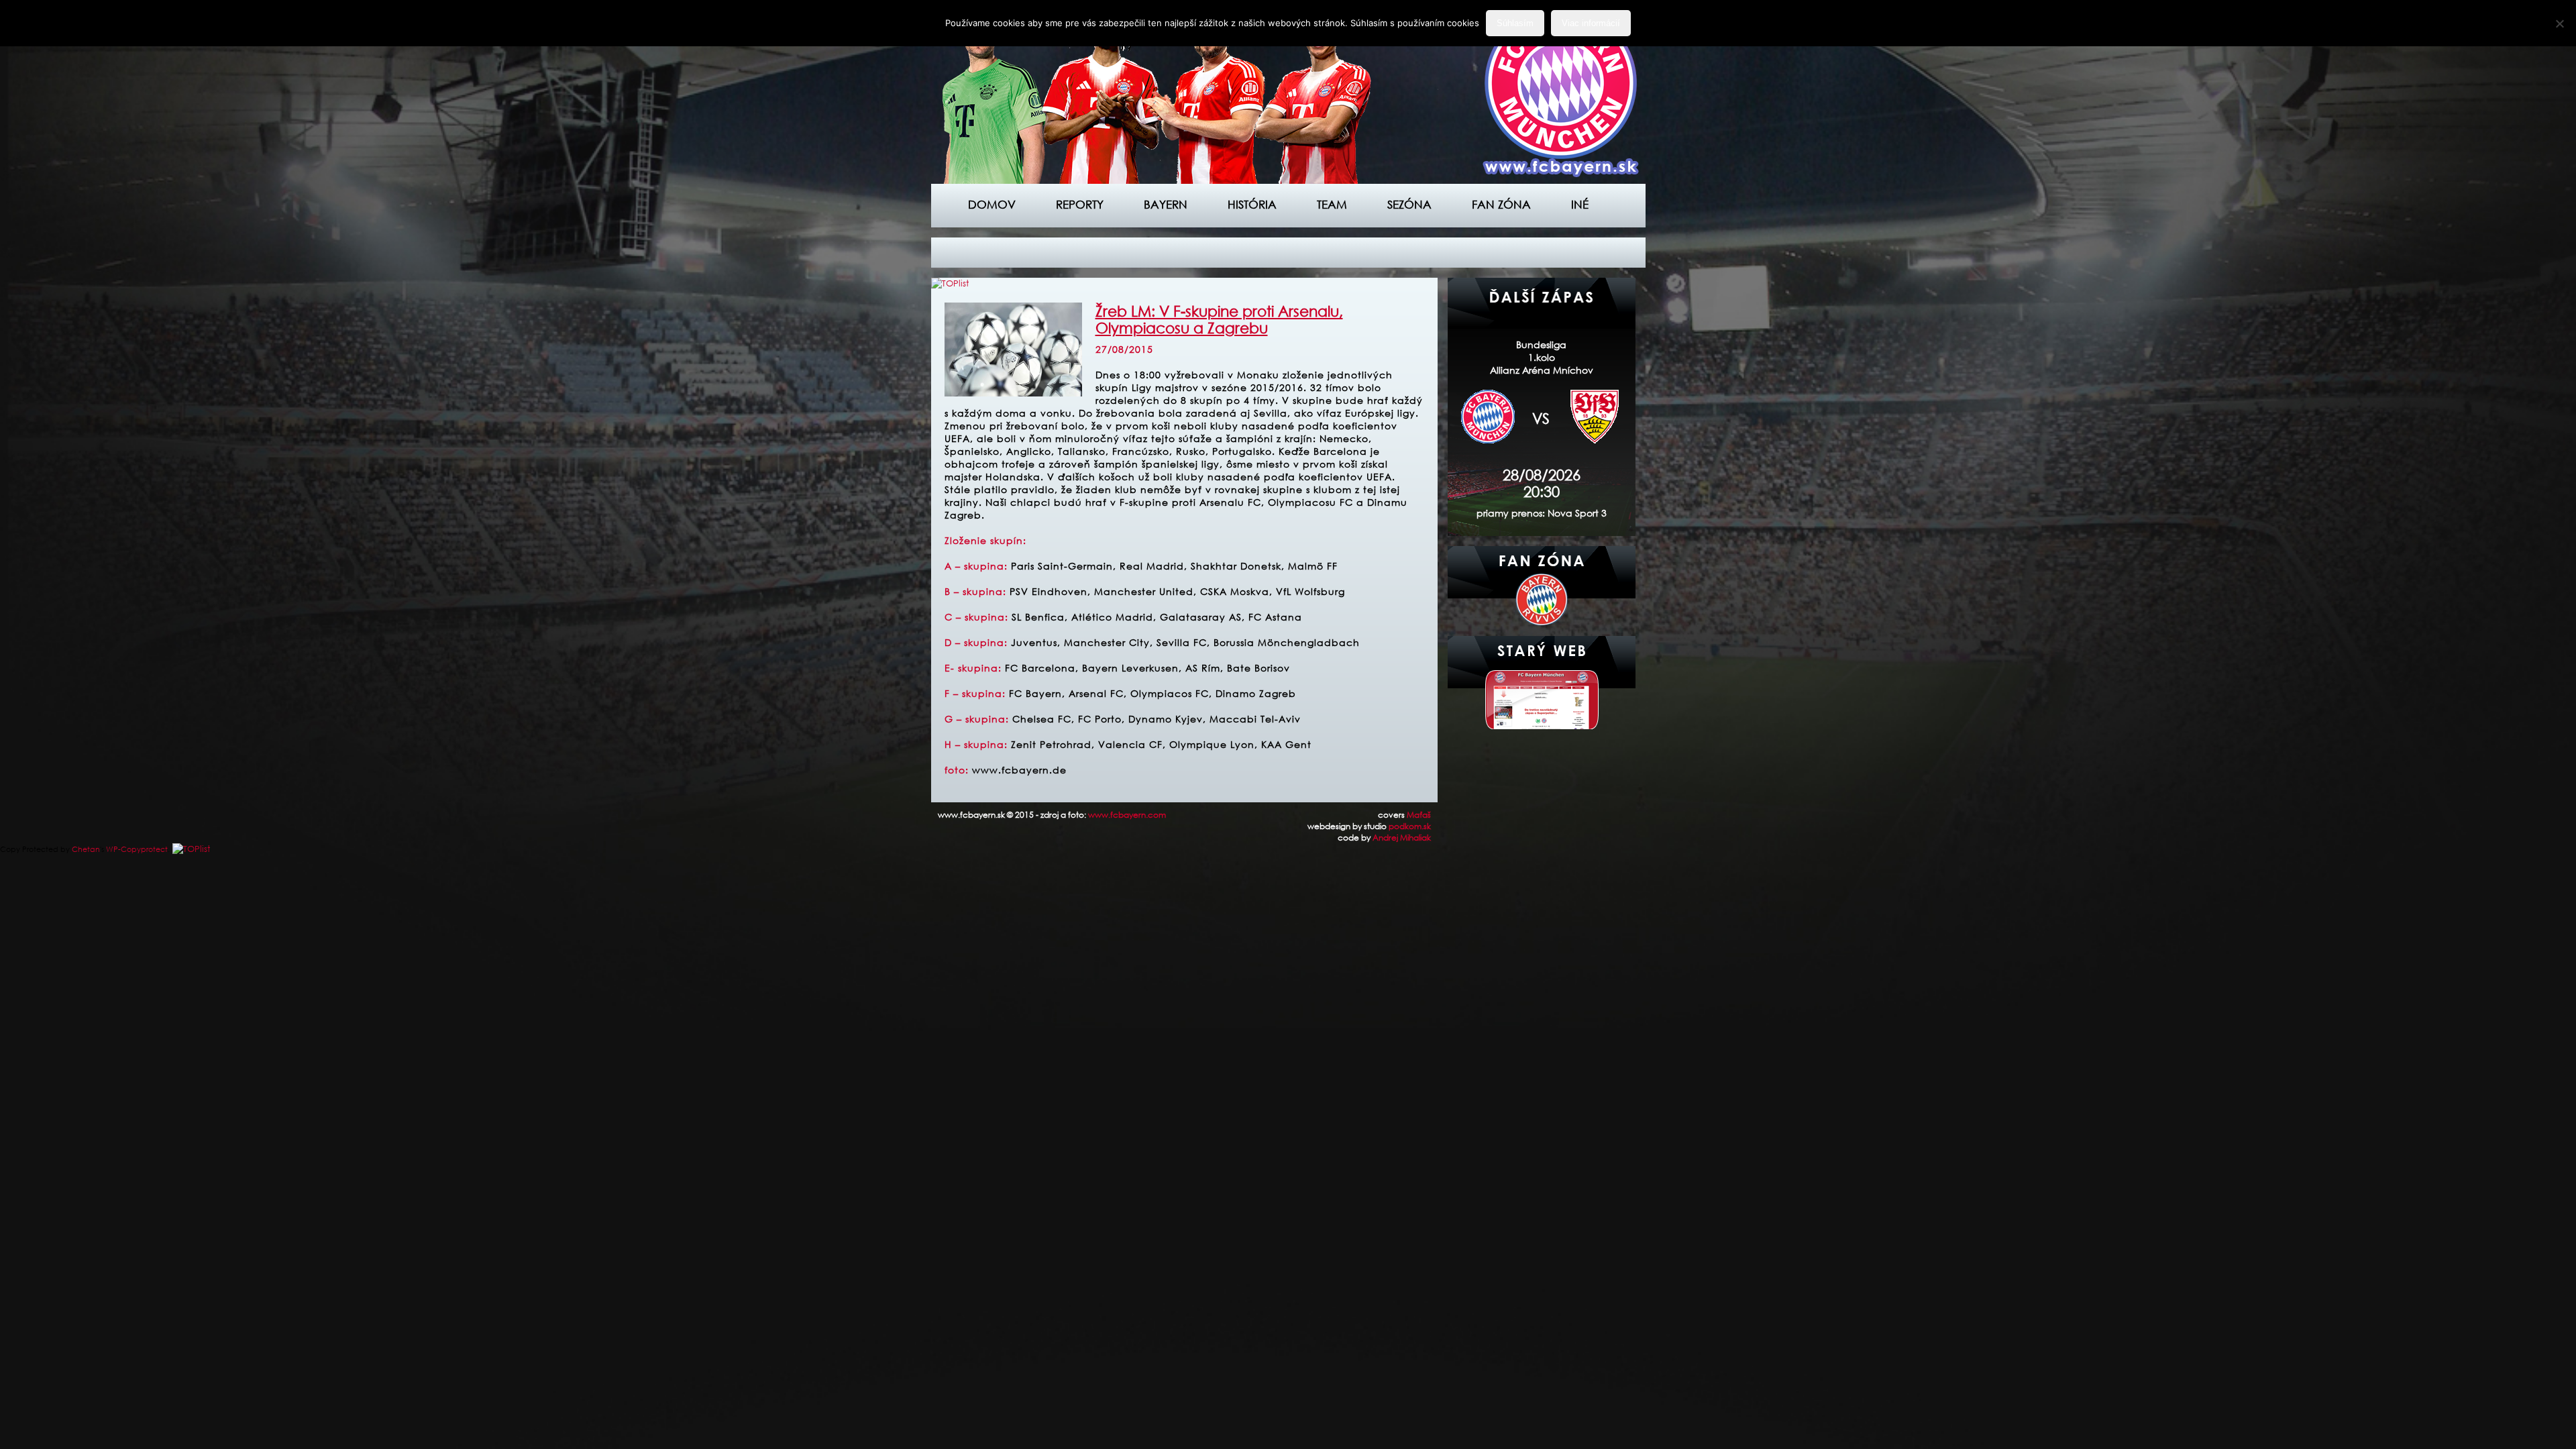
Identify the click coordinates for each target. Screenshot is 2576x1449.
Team (1332, 204)
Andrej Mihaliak (1402, 838)
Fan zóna (1501, 204)
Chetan (86, 849)
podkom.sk (1410, 826)
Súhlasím (1515, 23)
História (1252, 204)
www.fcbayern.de (1019, 770)
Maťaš (1419, 815)
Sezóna (1409, 204)
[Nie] (2559, 23)
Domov (992, 204)
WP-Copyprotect (137, 849)
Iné (1580, 204)
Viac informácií (1591, 23)
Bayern (1166, 204)
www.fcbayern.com (1127, 815)
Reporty (1080, 204)
